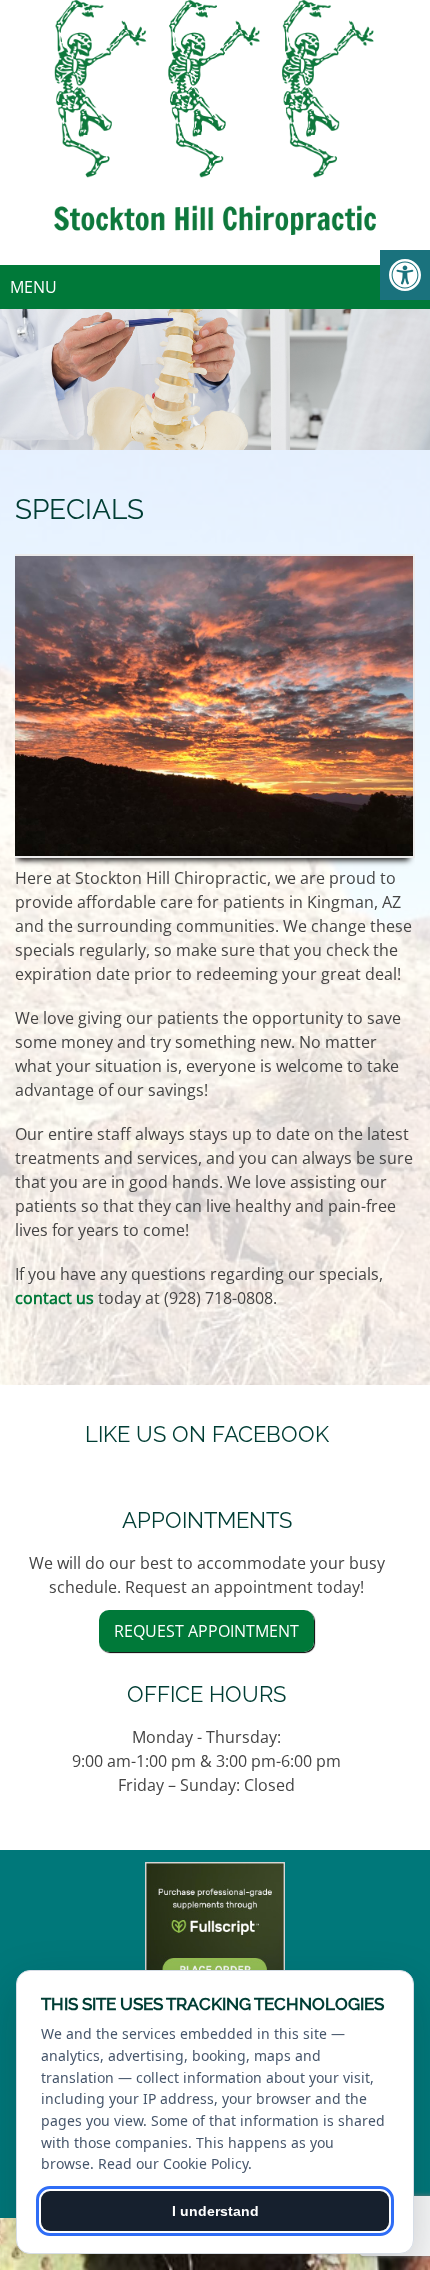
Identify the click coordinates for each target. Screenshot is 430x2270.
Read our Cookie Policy (173, 2163)
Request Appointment (206, 1631)
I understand (215, 2211)
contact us (54, 1298)
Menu (33, 287)
